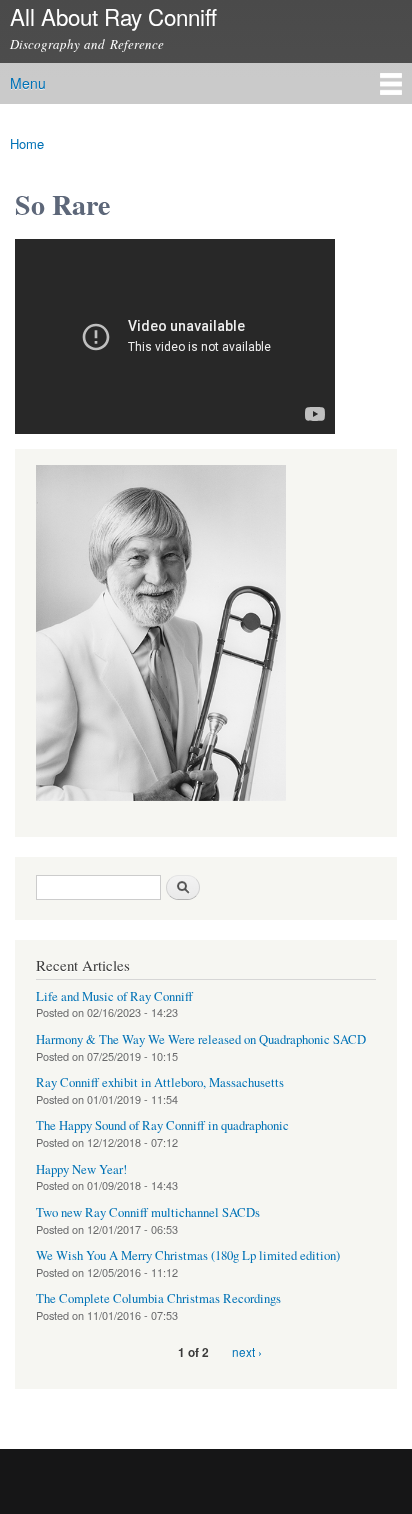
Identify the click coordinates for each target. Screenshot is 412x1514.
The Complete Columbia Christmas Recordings (158, 1298)
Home (27, 143)
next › (247, 1351)
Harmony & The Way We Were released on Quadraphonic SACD (201, 1039)
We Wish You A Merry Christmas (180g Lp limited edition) (188, 1255)
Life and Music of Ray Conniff (114, 996)
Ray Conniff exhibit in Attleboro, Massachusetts (160, 1082)
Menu (28, 83)
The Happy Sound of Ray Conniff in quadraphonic (162, 1125)
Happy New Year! (81, 1169)
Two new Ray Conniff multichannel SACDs (148, 1212)
